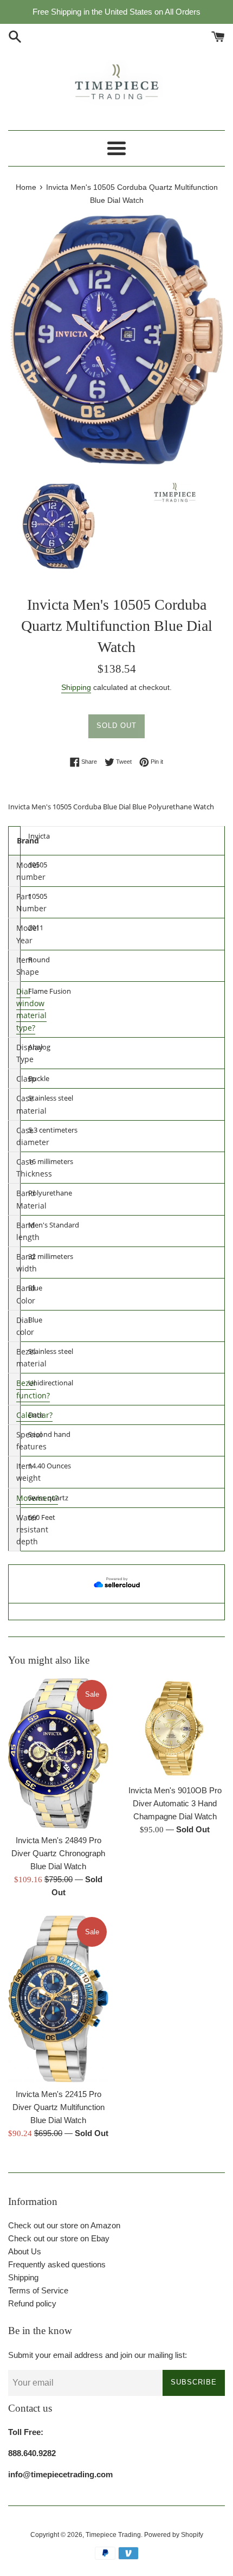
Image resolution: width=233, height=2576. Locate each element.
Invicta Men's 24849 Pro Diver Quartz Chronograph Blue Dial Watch (58, 1853)
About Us (25, 2251)
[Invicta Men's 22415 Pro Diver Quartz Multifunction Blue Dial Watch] (58, 1999)
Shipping (76, 687)
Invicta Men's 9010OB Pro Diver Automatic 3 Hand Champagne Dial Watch (175, 1803)
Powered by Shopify (174, 2535)
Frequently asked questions (57, 2264)
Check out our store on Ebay (59, 2238)
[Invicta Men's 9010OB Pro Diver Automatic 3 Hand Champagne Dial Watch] (175, 1728)
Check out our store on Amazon (64, 2225)
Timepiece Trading (113, 2535)
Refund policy (32, 2303)
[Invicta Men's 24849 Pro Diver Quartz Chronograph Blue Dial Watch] (58, 1754)
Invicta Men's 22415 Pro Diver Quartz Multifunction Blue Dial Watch (59, 2107)
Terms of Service (38, 2290)
